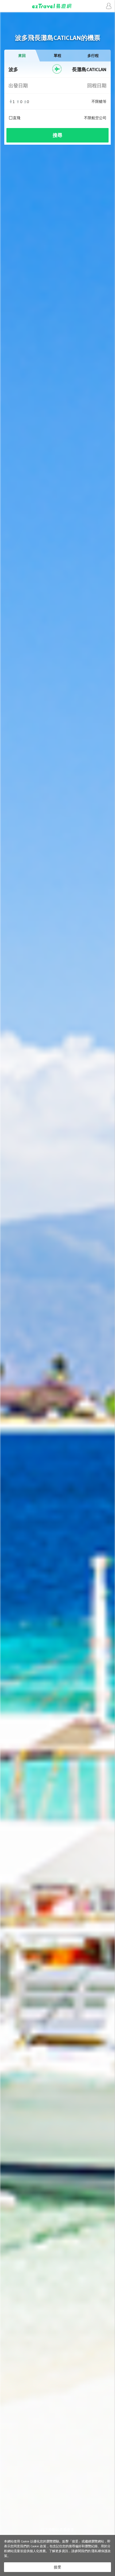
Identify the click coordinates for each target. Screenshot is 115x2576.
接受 (57, 2567)
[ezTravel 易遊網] (57, 6)
